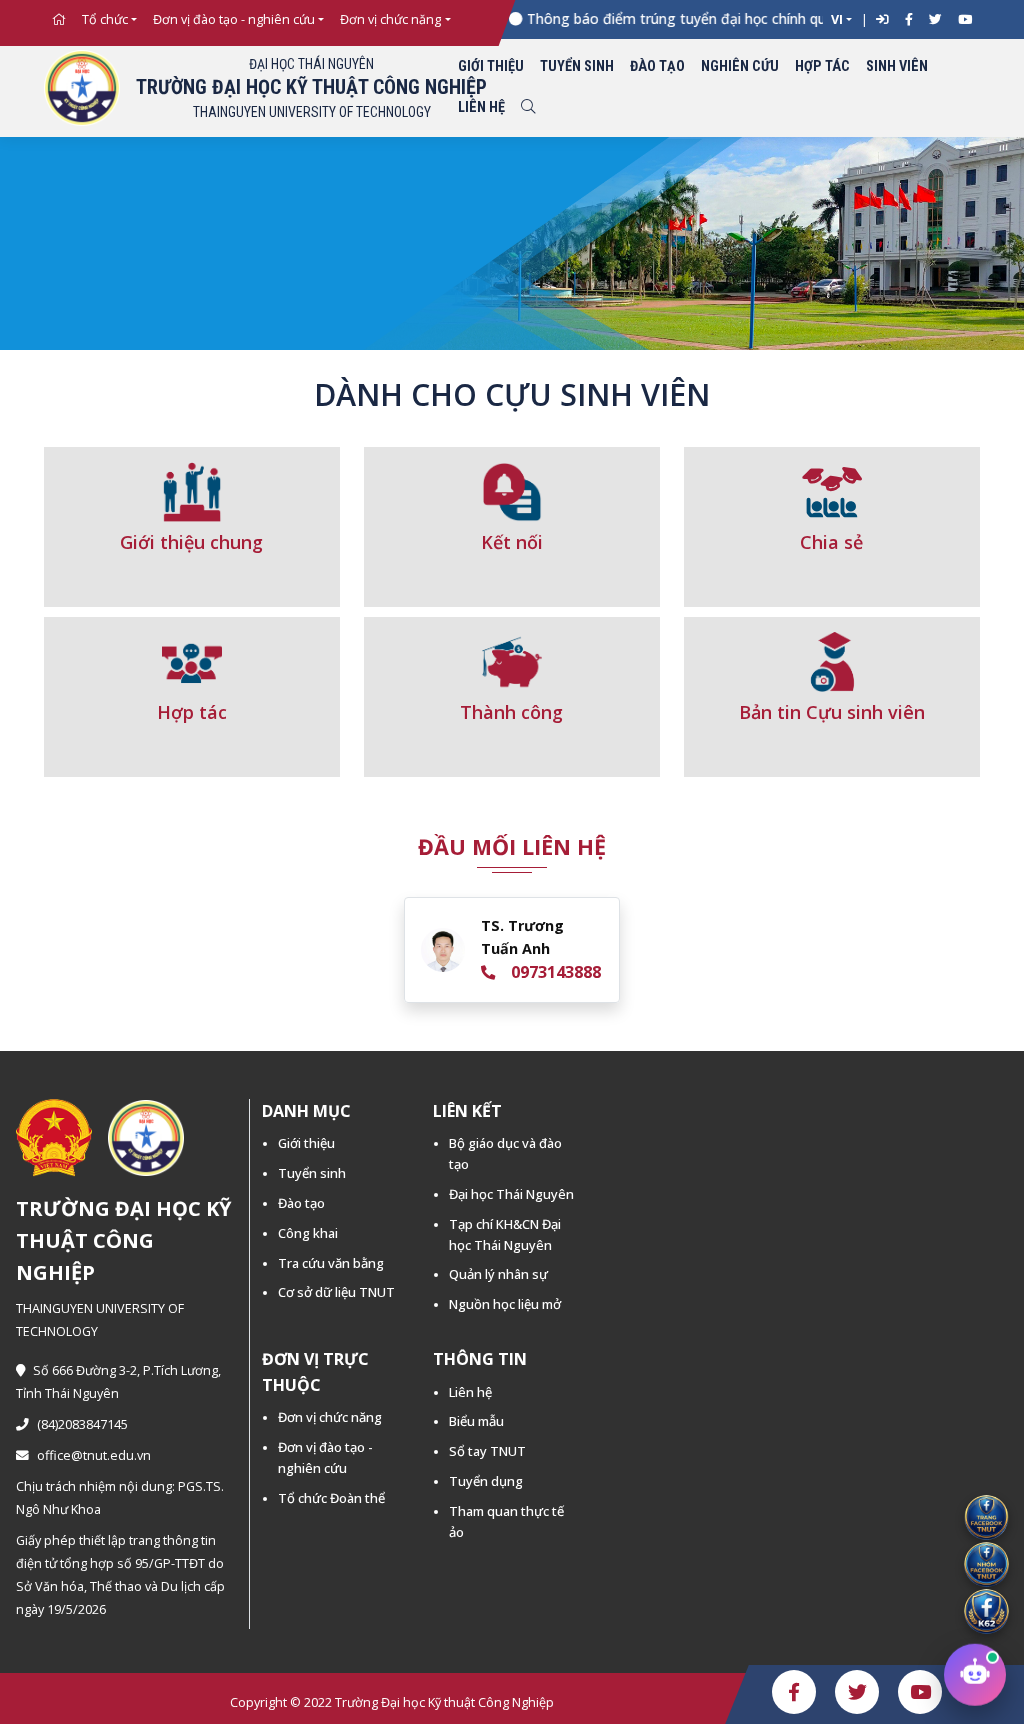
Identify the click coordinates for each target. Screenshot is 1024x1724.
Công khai (308, 1233)
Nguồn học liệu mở (505, 1304)
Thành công (511, 712)
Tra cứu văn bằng (331, 1263)
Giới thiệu (491, 66)
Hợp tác (822, 66)
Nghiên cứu (740, 66)
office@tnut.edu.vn (94, 1455)
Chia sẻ (831, 542)
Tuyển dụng (486, 1481)
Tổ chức (105, 19)
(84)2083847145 (82, 1424)
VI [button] (837, 19)
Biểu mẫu (476, 1421)
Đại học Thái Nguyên (511, 1194)
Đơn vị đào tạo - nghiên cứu (234, 19)
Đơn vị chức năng (390, 19)
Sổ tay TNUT (487, 1451)
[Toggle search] (528, 108)
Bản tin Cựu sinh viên (832, 712)
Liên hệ (481, 107)
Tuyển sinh (577, 66)
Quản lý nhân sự (498, 1274)
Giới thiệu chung (191, 542)
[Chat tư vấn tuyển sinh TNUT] (975, 1675)
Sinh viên (897, 66)
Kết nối (512, 542)
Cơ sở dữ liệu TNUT (336, 1292)
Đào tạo (657, 66)
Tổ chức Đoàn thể (331, 1498)
